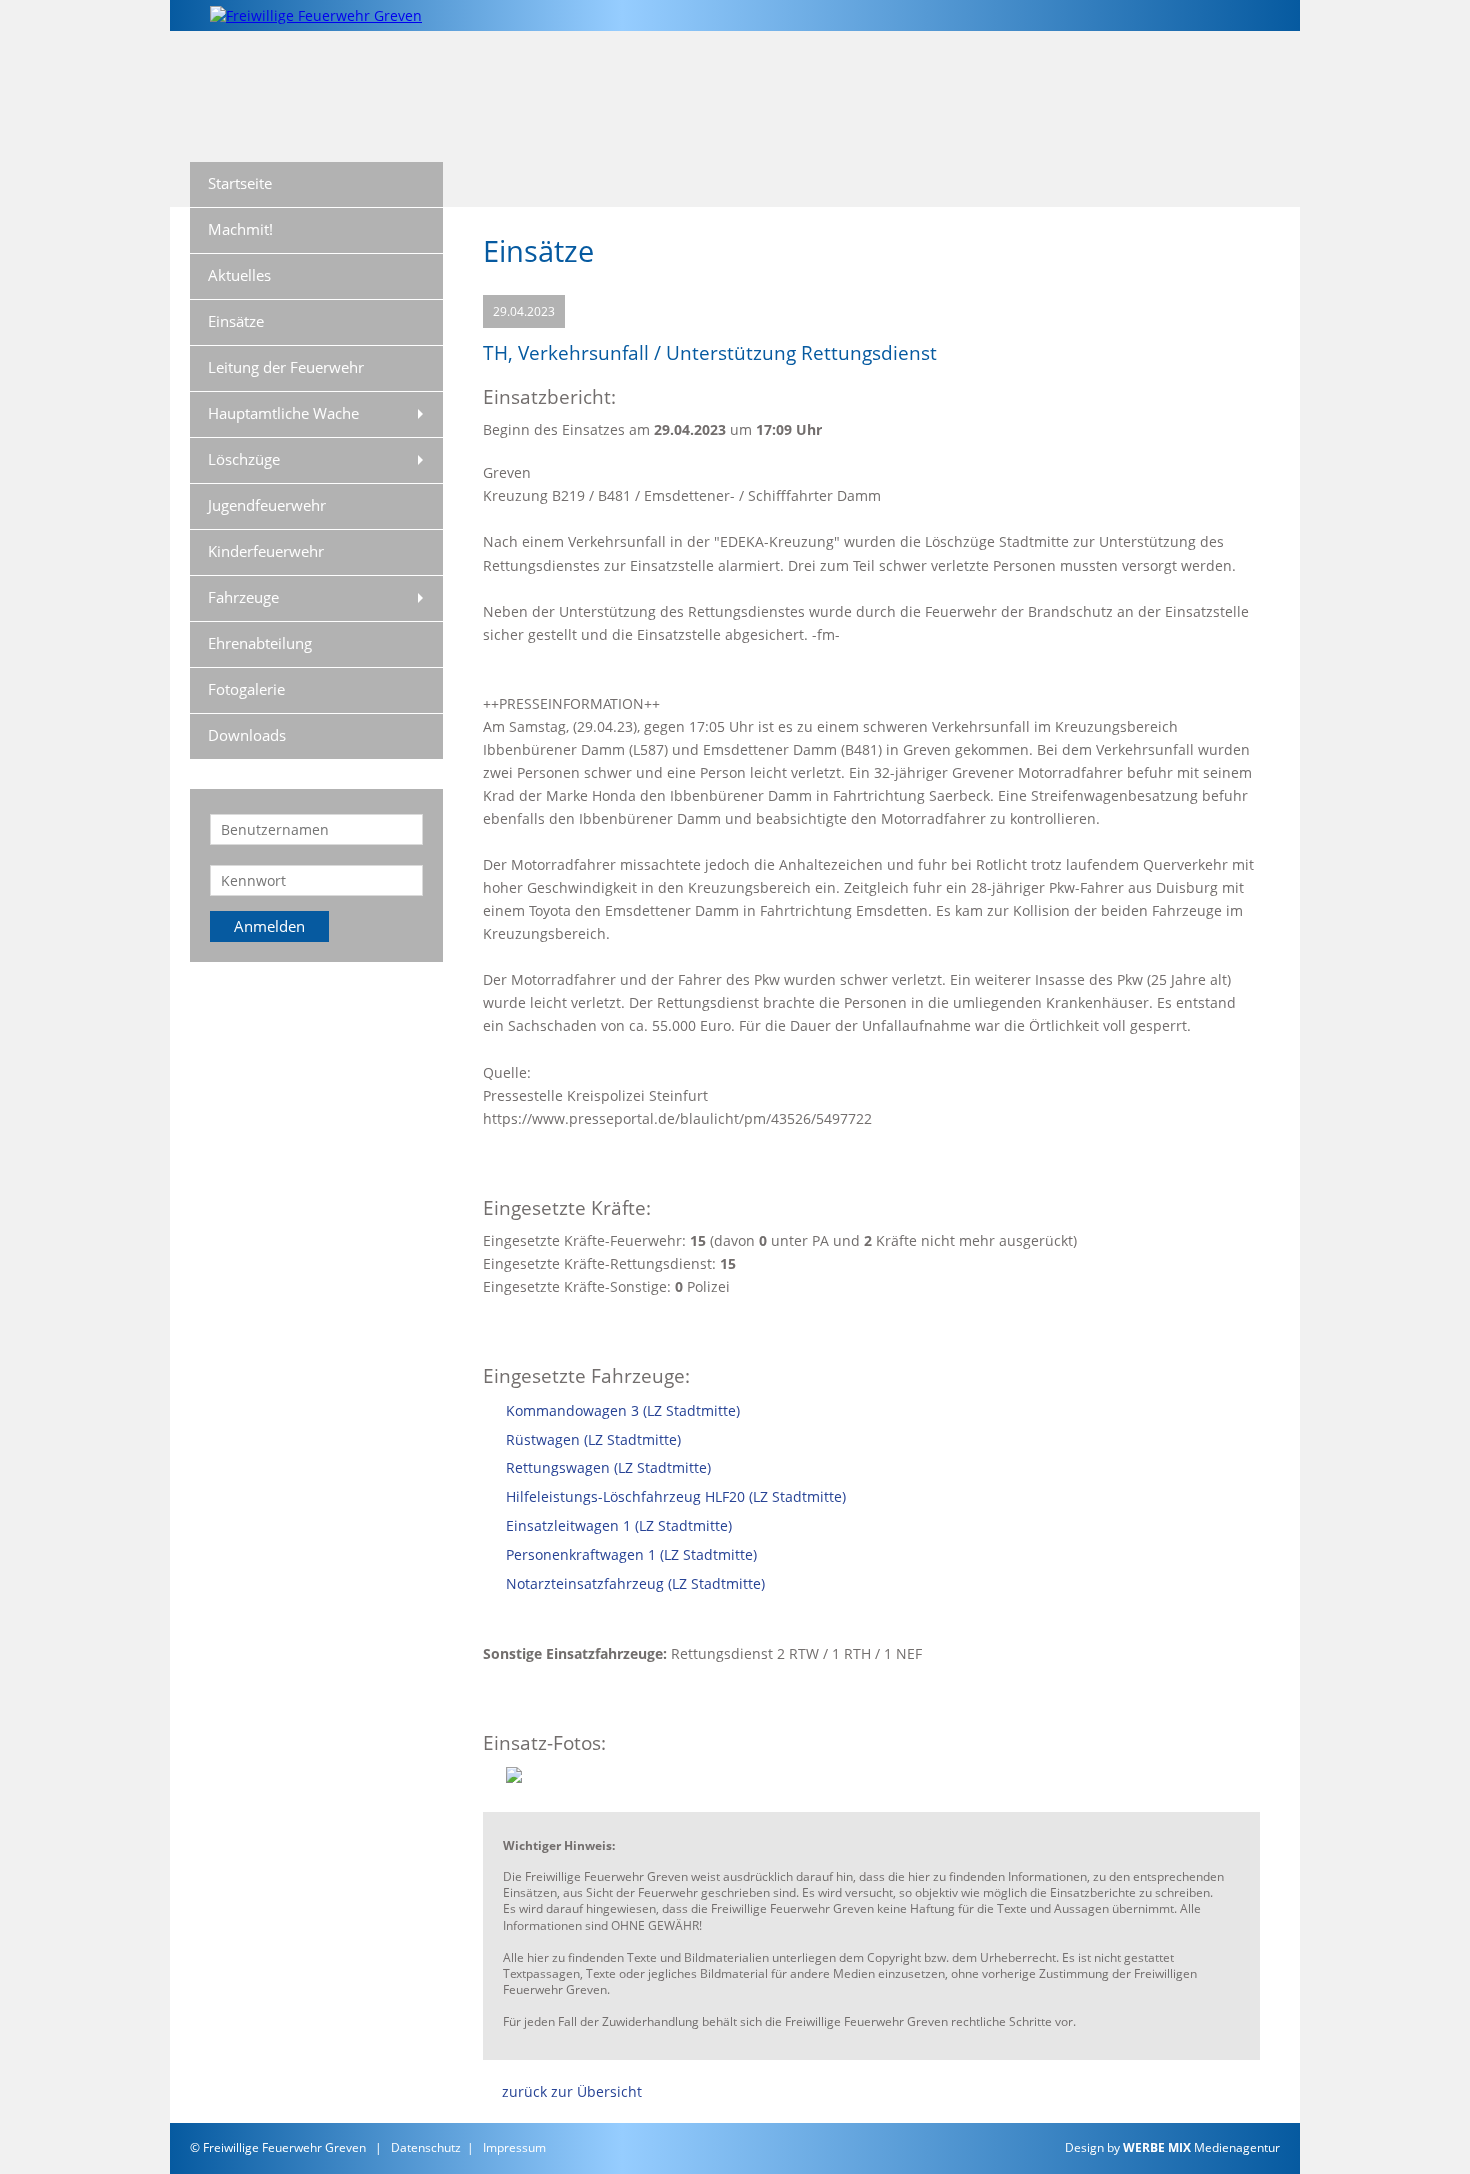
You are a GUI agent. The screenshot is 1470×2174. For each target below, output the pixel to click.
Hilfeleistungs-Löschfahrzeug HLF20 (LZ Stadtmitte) (676, 1496)
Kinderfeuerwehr (266, 551)
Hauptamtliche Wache (283, 413)
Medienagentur (1201, 2147)
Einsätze (236, 321)
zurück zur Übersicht (572, 2091)
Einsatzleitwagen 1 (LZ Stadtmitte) (619, 1525)
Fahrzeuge (243, 597)
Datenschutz (426, 2147)
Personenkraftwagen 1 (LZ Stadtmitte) (631, 1554)
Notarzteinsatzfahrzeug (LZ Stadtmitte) (635, 1583)
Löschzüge (244, 459)
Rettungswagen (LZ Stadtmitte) (608, 1467)
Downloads (247, 735)
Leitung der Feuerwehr (286, 367)
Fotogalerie (246, 689)
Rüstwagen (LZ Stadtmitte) (593, 1439)
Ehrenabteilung (260, 643)
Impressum (514, 2147)
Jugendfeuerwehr (267, 505)
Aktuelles (239, 275)
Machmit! (240, 229)
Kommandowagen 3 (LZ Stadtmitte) (623, 1410)
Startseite (240, 183)
